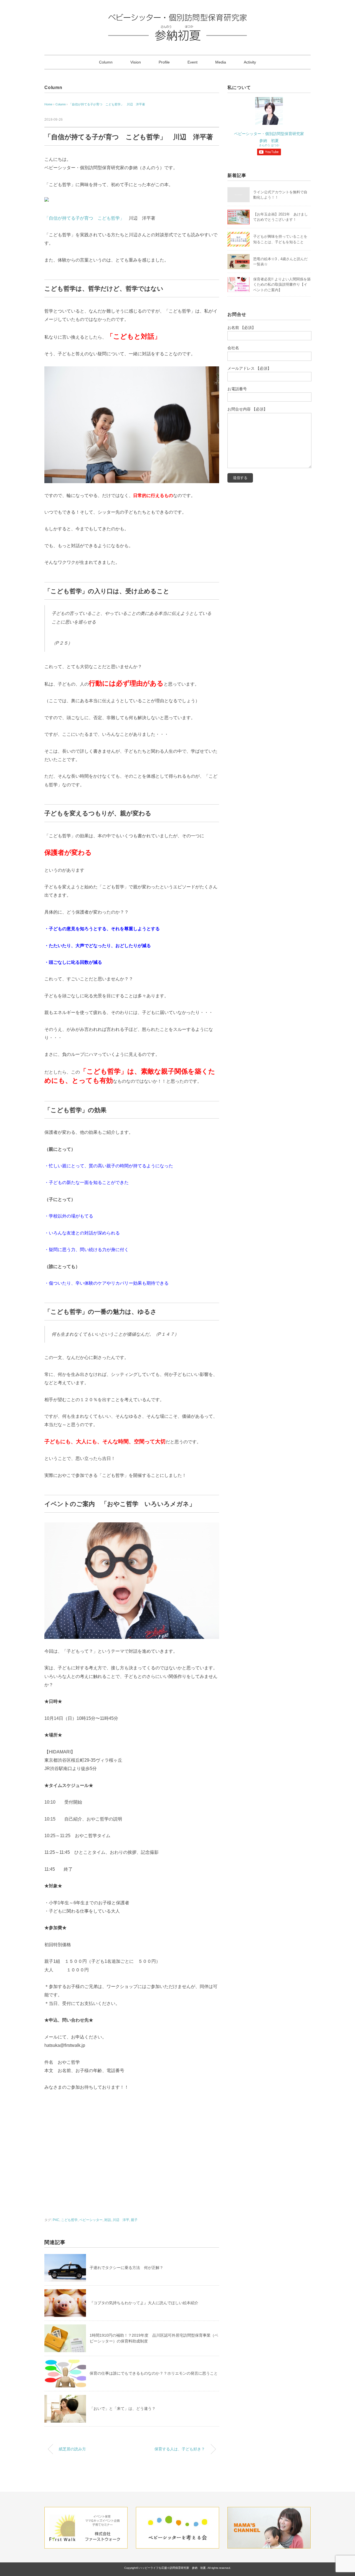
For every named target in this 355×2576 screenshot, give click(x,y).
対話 (108, 2220)
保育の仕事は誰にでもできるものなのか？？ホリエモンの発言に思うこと (154, 2373)
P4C (56, 2220)
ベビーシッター (91, 2220)
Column (106, 62)
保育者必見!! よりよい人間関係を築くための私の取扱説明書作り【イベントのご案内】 (282, 285)
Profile (164, 62)
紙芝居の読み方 (72, 2449)
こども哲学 (69, 2220)
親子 (134, 2220)
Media (221, 62)
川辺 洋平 (121, 2220)
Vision (136, 62)
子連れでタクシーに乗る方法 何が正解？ (126, 2268)
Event (192, 62)
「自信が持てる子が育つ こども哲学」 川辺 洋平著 (107, 104)
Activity (250, 62)
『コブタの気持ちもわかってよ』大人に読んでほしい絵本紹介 (144, 2303)
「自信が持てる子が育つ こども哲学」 (84, 218)
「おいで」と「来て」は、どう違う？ (123, 2408)
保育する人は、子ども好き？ (180, 2449)
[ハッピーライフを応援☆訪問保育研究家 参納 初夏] (177, 18)
